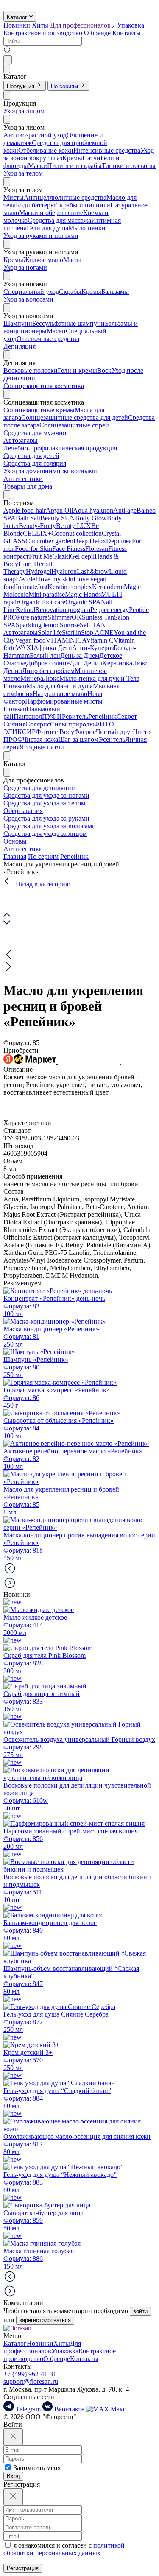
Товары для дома (28, 486)
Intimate (26, 587)
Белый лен (45, 655)
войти (140, 2311)
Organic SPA (83, 602)
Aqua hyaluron (93, 510)
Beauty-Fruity (37, 526)
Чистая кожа (40, 739)
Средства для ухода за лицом (45, 834)
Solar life (50, 633)
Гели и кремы (77, 370)
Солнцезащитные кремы (39, 410)
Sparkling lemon (38, 625)
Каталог (15, 2343)
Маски (38, 166)
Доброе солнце (48, 663)
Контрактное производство (43, 33)
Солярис (38, 724)
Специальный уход (31, 292)
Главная (15, 856)
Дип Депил (86, 663)
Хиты (40, 25)
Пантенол (28, 717)
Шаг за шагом (78, 739)
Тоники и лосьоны (129, 166)
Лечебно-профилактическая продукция (60, 448)
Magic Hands (83, 594)
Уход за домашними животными (50, 471)
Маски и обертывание (51, 213)
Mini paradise (47, 594)
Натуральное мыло (60, 694)
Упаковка (131, 25)
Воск (104, 370)
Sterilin (71, 633)
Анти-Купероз (93, 648)
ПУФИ (52, 717)
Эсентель (112, 739)
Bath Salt (28, 518)
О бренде (97, 33)
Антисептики (23, 479)
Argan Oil (59, 510)
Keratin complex (70, 587)
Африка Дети (53, 648)
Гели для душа (47, 228)
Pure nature (32, 617)
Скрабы (70, 292)
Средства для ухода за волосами (50, 826)
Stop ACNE (97, 633)
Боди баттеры (35, 205)
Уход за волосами (28, 299)
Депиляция (20, 346)
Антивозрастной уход (35, 135)
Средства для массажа (59, 220)
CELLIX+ (37, 533)
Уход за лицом (24, 111)
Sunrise (70, 625)
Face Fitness (69, 549)
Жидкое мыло (43, 260)
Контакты (127, 33)
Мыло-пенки (87, 228)
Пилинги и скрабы (74, 166)
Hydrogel (39, 571)
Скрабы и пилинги (83, 205)
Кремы (72, 158)
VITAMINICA (66, 640)
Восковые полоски (31, 370)
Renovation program (63, 610)
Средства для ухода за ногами (46, 795)
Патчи (91, 158)
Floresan (97, 549)
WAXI (25, 648)
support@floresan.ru (31, 2382)
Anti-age (125, 510)
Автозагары (21, 440)
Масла (72, 260)
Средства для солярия (35, 463)
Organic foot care (42, 602)
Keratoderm (108, 587)
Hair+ (26, 564)
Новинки (17, 25)
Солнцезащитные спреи (74, 425)
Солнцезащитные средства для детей (75, 418)
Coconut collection (77, 533)
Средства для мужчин (35, 433)
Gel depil (82, 556)
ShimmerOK (65, 617)
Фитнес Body (55, 732)
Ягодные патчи (42, 747)
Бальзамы (115, 292)
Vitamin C (100, 640)
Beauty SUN (58, 518)
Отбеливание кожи (46, 150)
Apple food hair (25, 510)
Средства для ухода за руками (46, 818)
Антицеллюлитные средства (65, 197)
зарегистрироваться (45, 2320)
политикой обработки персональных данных (64, 2549)
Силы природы (72, 724)
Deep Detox (90, 541)
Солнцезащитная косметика (44, 386)
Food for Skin (33, 549)
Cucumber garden (49, 541)
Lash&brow (93, 571)
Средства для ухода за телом (44, 803)
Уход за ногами (25, 267)
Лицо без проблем (48, 671)
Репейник (102, 717)
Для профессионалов (42, 2347)
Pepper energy (110, 610)
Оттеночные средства (48, 339)
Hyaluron (64, 571)
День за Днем (80, 655)
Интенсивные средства (107, 150)
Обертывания (23, 811)
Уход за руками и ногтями (41, 236)
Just (42, 587)
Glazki (61, 556)
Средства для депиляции (39, 788)
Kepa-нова (117, 663)
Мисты (14, 197)
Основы (15, 841)
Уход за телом (23, 173)
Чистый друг (114, 732)
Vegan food (30, 640)
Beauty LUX (74, 526)
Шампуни (18, 323)
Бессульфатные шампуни (68, 323)
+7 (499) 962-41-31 (30, 2374)
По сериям (43, 856)
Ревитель (75, 717)
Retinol (25, 610)
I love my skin (54, 579)
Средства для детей (31, 456)
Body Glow (91, 518)
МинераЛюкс (40, 678)
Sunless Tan (98, 617)
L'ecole (25, 579)
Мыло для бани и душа (60, 686)
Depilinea (119, 541)
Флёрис (85, 732)
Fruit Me (40, 556)
